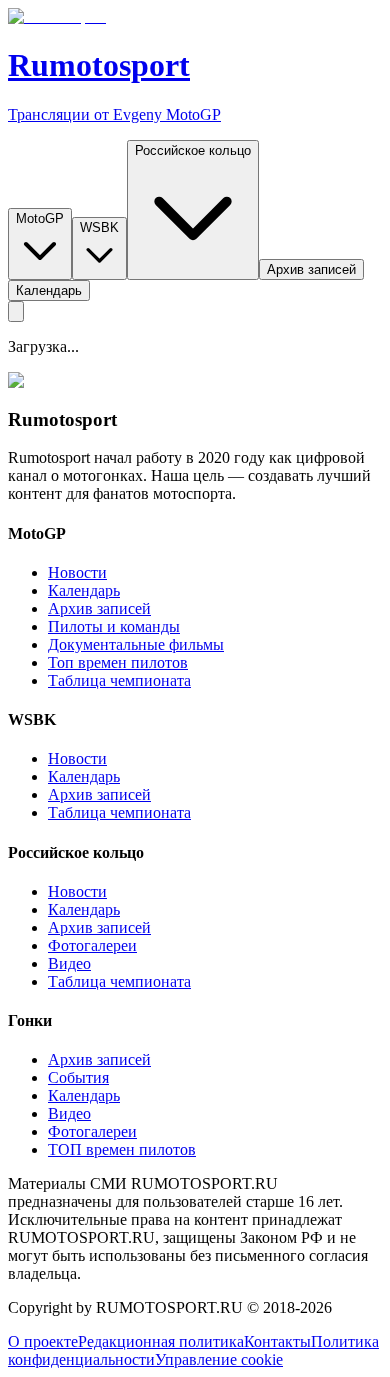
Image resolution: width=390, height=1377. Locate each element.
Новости (77, 572)
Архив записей (99, 608)
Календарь (84, 590)
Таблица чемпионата (119, 680)
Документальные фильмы (136, 644)
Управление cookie (219, 1359)
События (78, 1077)
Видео (69, 963)
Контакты (277, 1341)
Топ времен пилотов (118, 662)
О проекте (43, 1341)
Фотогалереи (92, 945)
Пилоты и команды (114, 626)
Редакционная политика (161, 1341)
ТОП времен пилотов (122, 1149)
